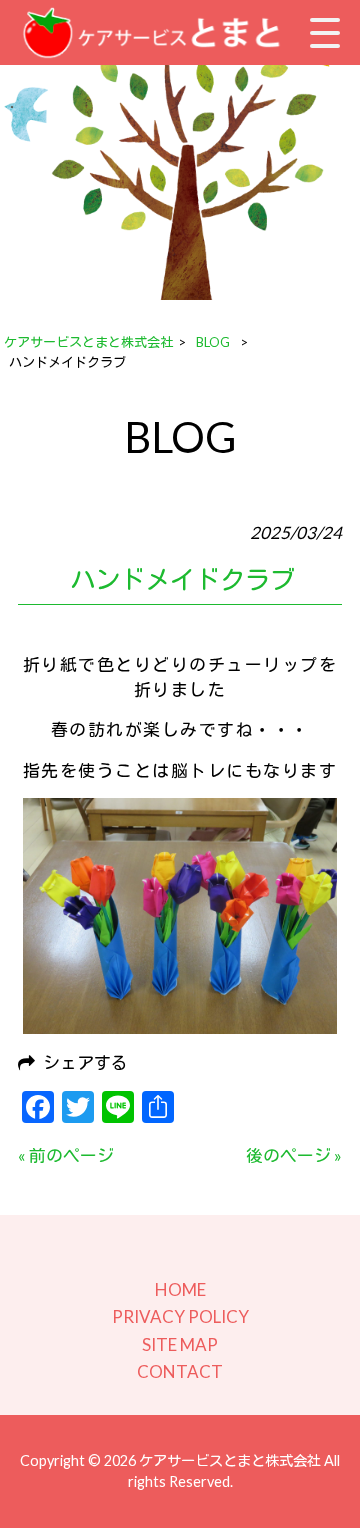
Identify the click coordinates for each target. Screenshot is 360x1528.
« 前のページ (66, 1155)
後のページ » (294, 1155)
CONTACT (180, 1371)
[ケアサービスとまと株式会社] (158, 32)
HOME (180, 1289)
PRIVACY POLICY (180, 1316)
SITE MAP (180, 1344)
